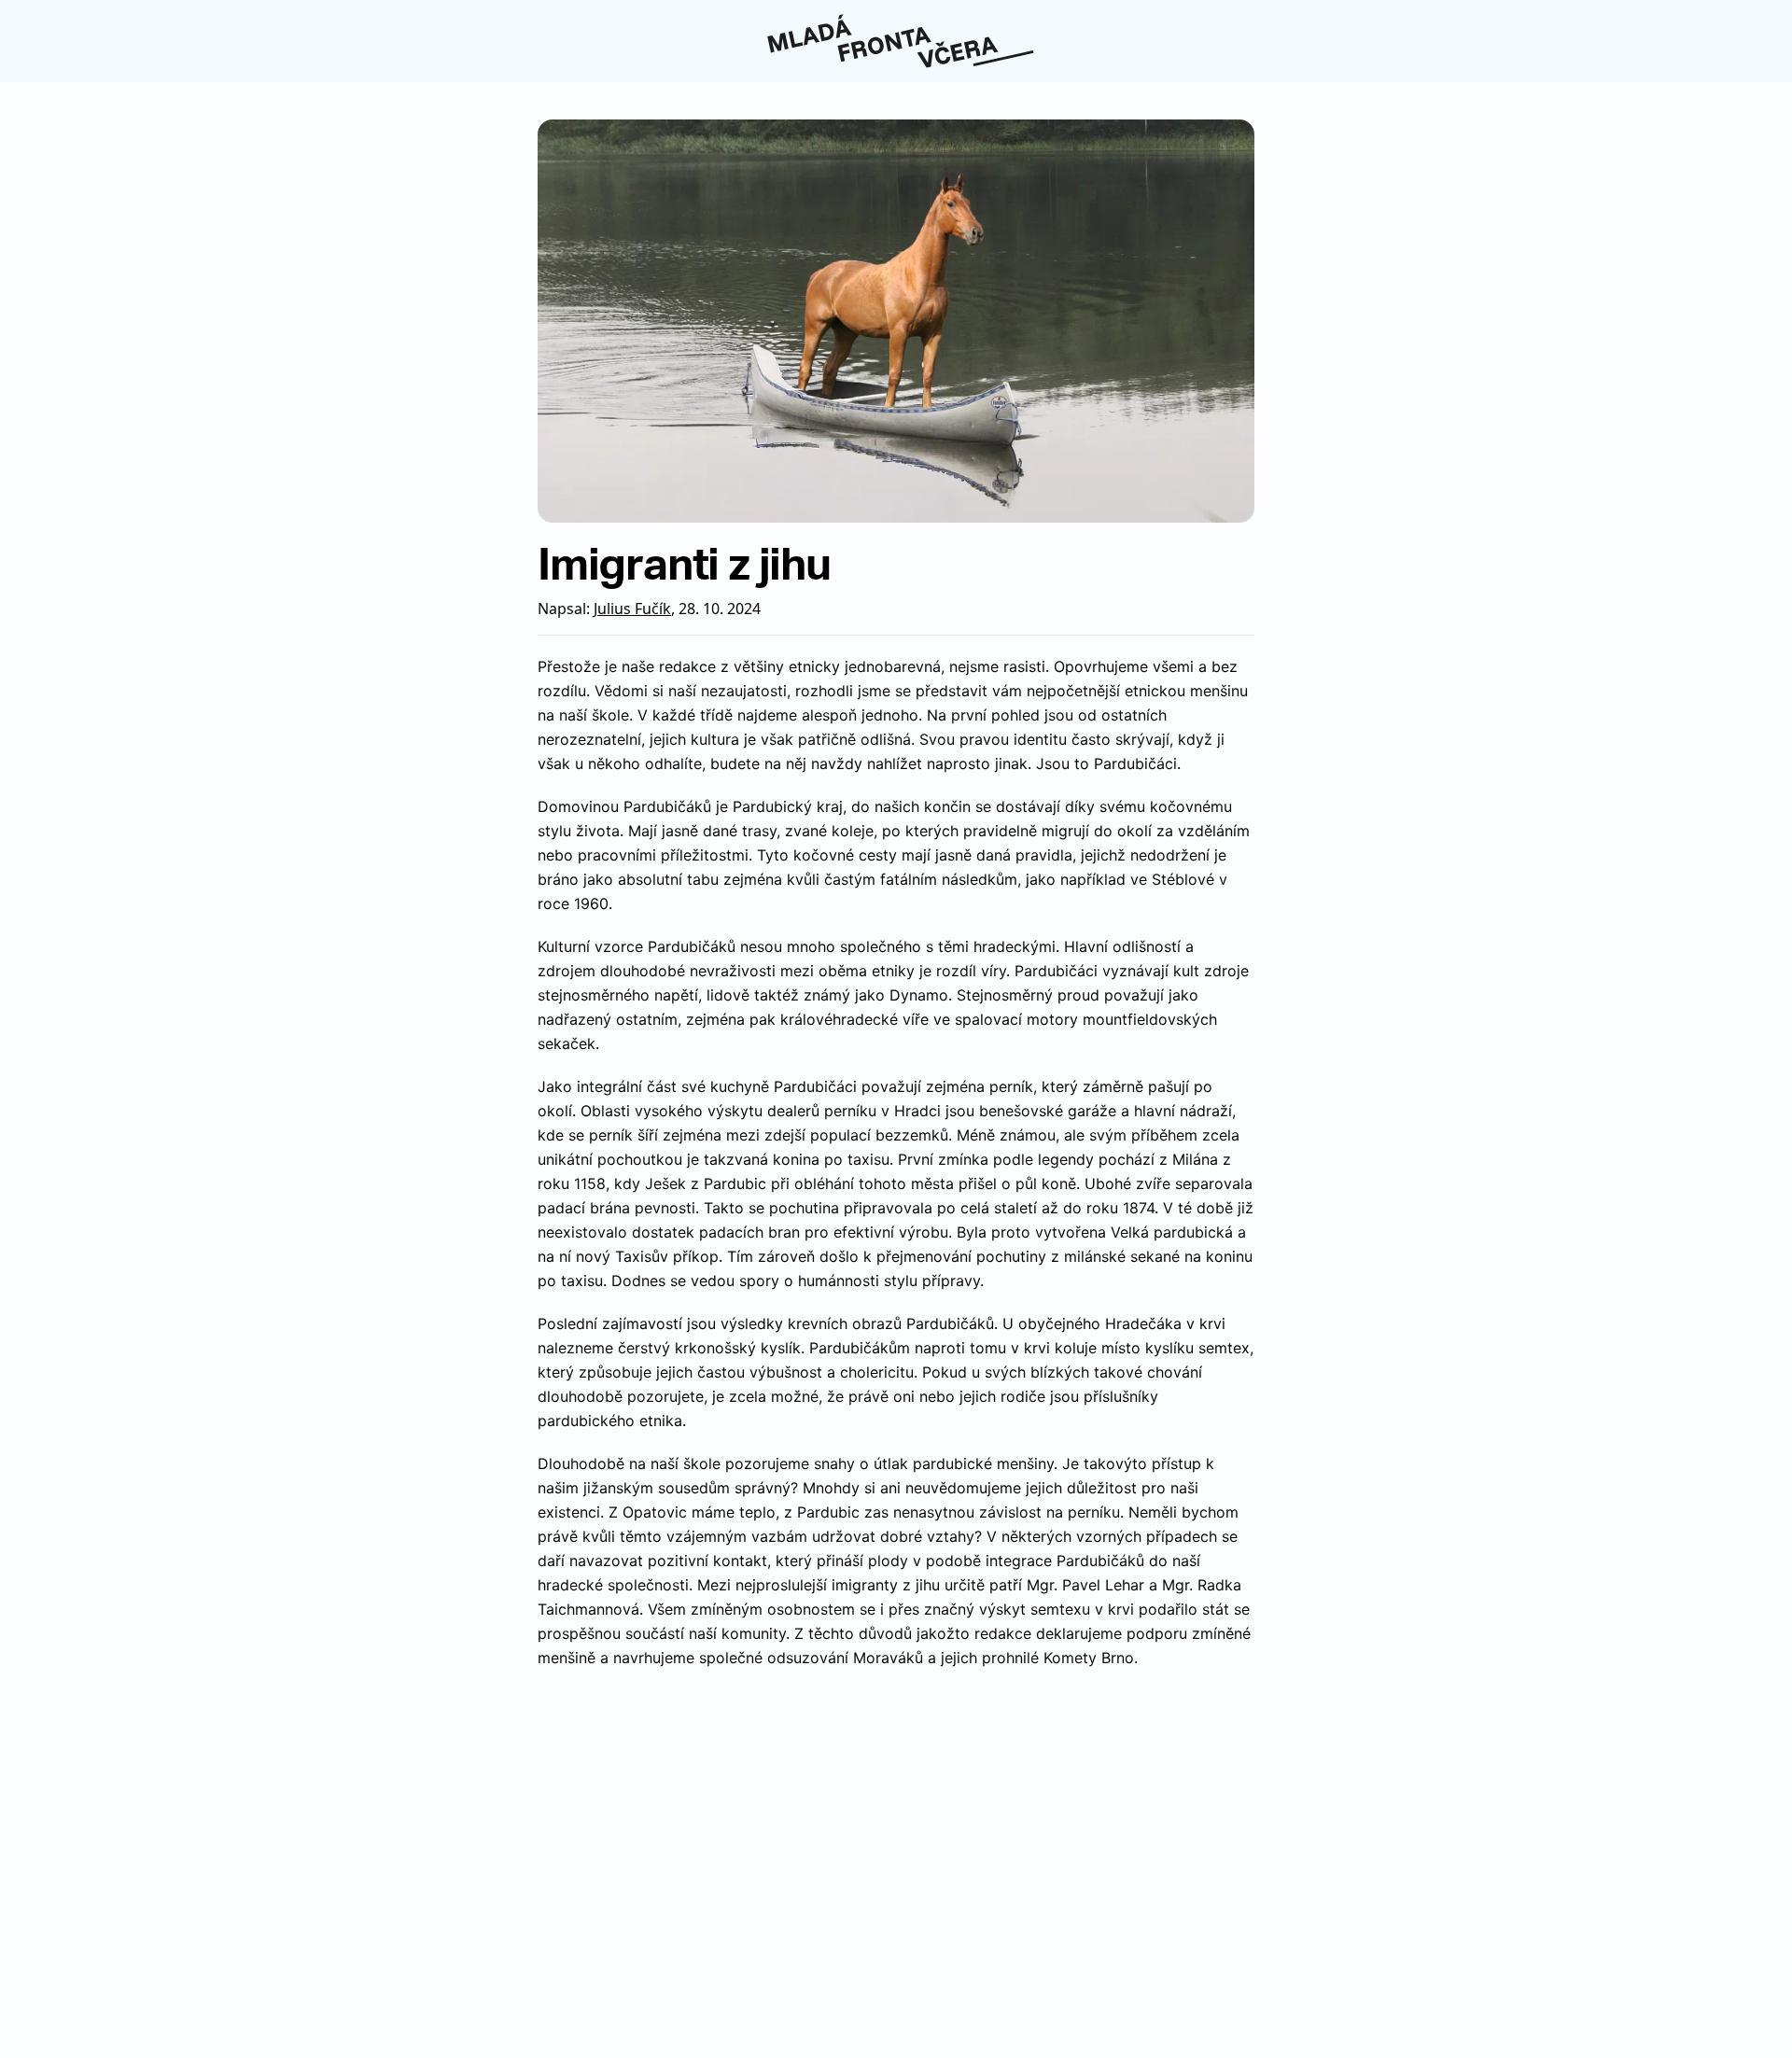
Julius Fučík (632, 609)
